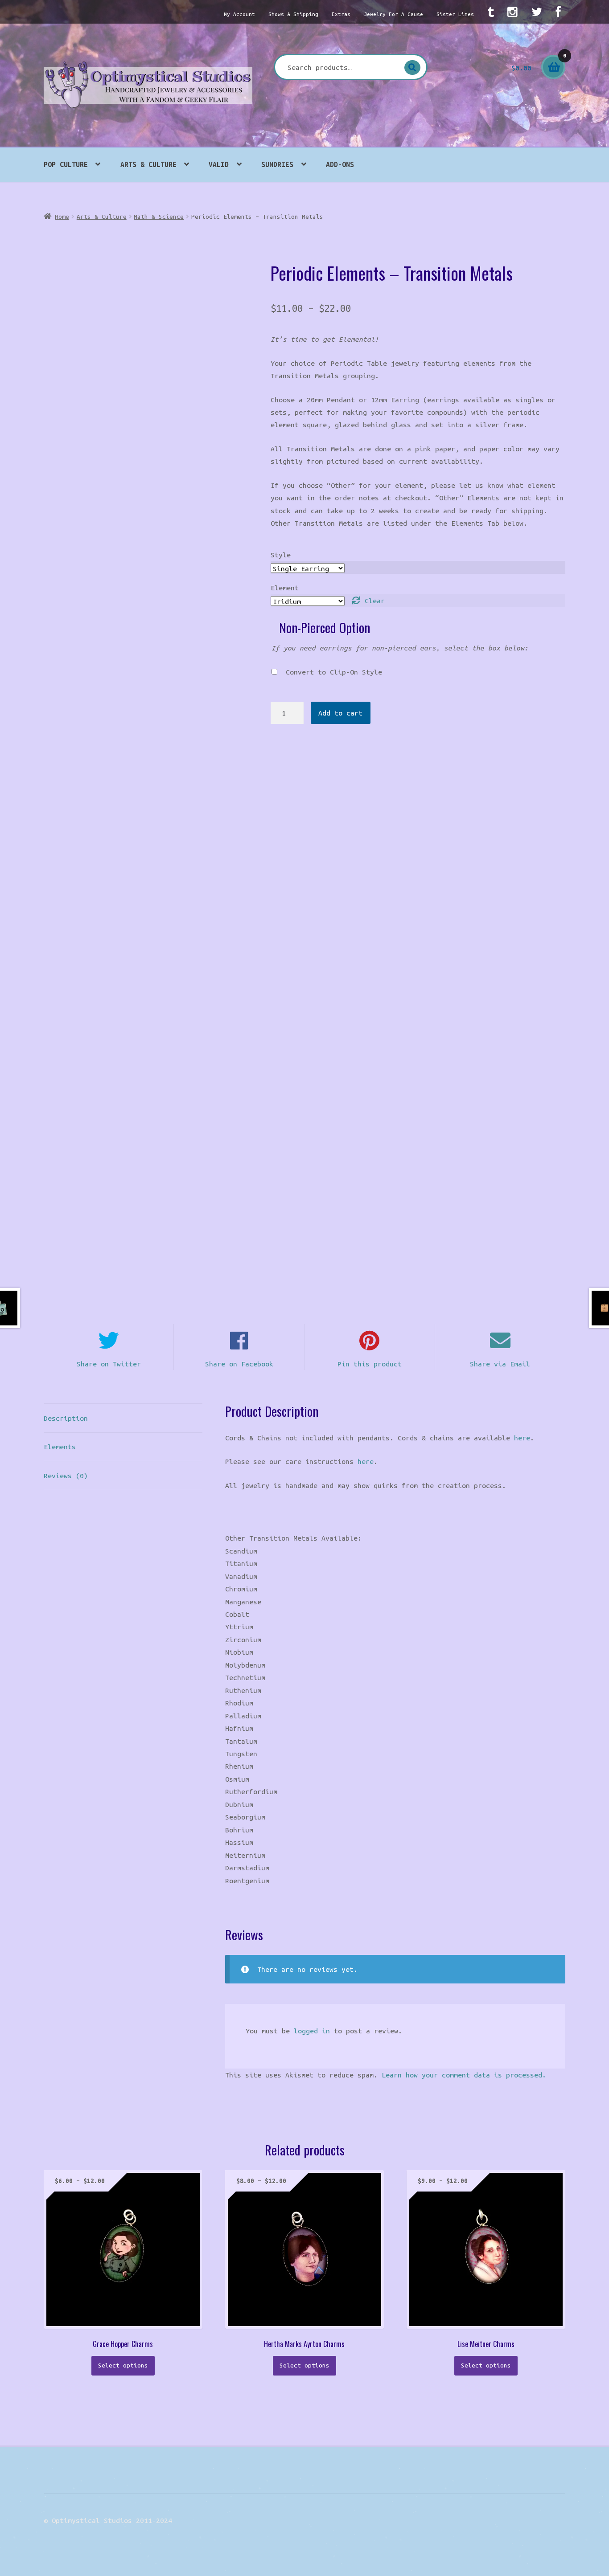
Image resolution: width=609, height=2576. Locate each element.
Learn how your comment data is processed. (464, 2075)
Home (62, 217)
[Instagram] (513, 12)
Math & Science (159, 217)
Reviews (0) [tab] (66, 1476)
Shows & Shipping (293, 14)
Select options (123, 2365)
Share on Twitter (109, 1364)
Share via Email (500, 1364)
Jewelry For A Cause (393, 14)
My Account (239, 14)
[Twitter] (537, 12)
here (522, 1438)
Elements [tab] (60, 1447)
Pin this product (370, 1364)
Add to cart (340, 713)
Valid (219, 164)
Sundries (277, 164)
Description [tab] (66, 1418)
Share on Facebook (239, 1364)
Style (281, 555)
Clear (375, 601)
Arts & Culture (148, 164)
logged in (312, 2031)
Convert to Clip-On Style (334, 672)
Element (285, 588)
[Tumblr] (491, 12)
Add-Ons (340, 164)
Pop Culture (66, 164)
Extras (341, 14)
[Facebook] (558, 12)
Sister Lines (455, 14)
